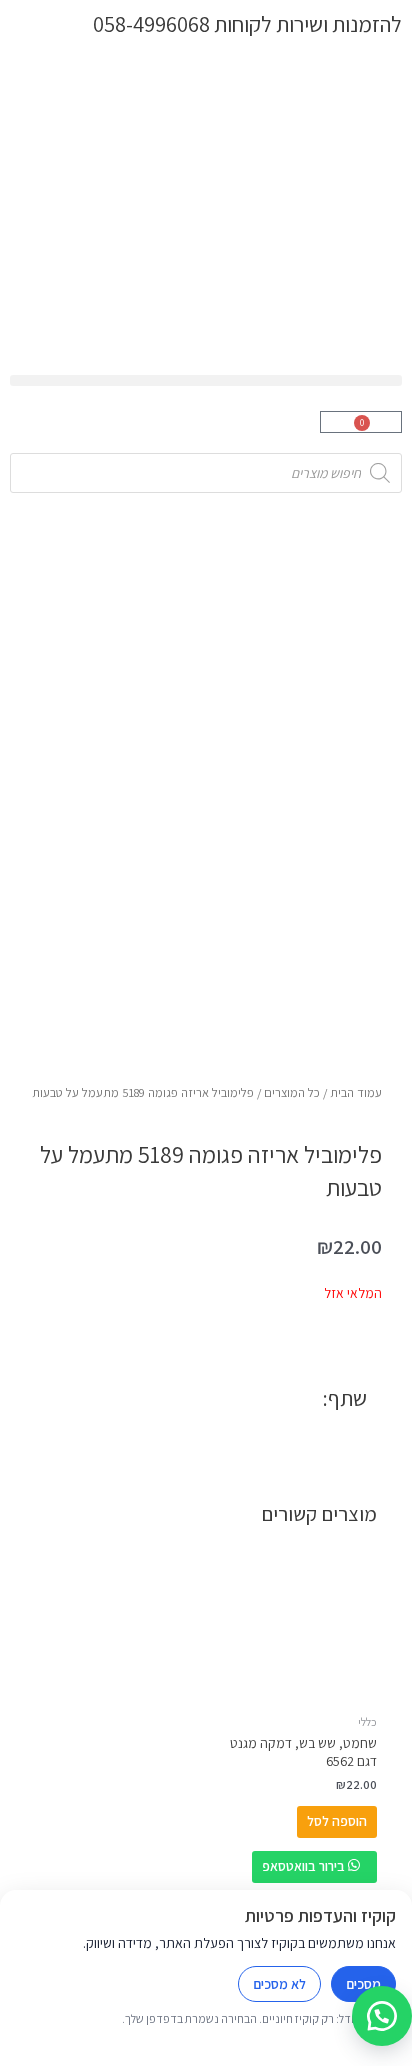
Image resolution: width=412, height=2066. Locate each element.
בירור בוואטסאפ (305, 1866)
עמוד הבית (356, 1092)
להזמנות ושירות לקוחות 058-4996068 (247, 23)
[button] (206, 380)
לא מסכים (279, 1984)
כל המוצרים (292, 1092)
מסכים (363, 1984)
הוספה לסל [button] (337, 1821)
